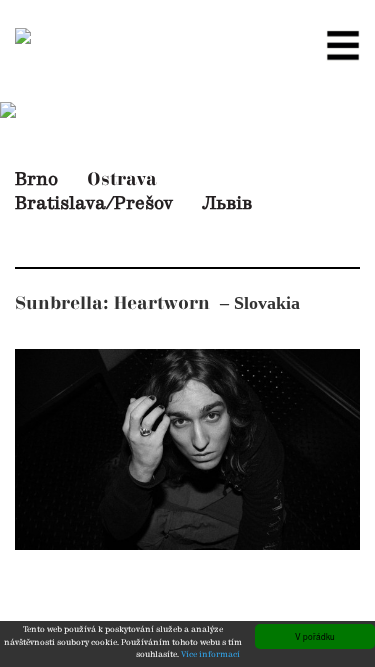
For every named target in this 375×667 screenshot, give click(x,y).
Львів (227, 204)
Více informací (210, 654)
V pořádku (315, 636)
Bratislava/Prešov (94, 204)
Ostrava (122, 179)
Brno (36, 180)
